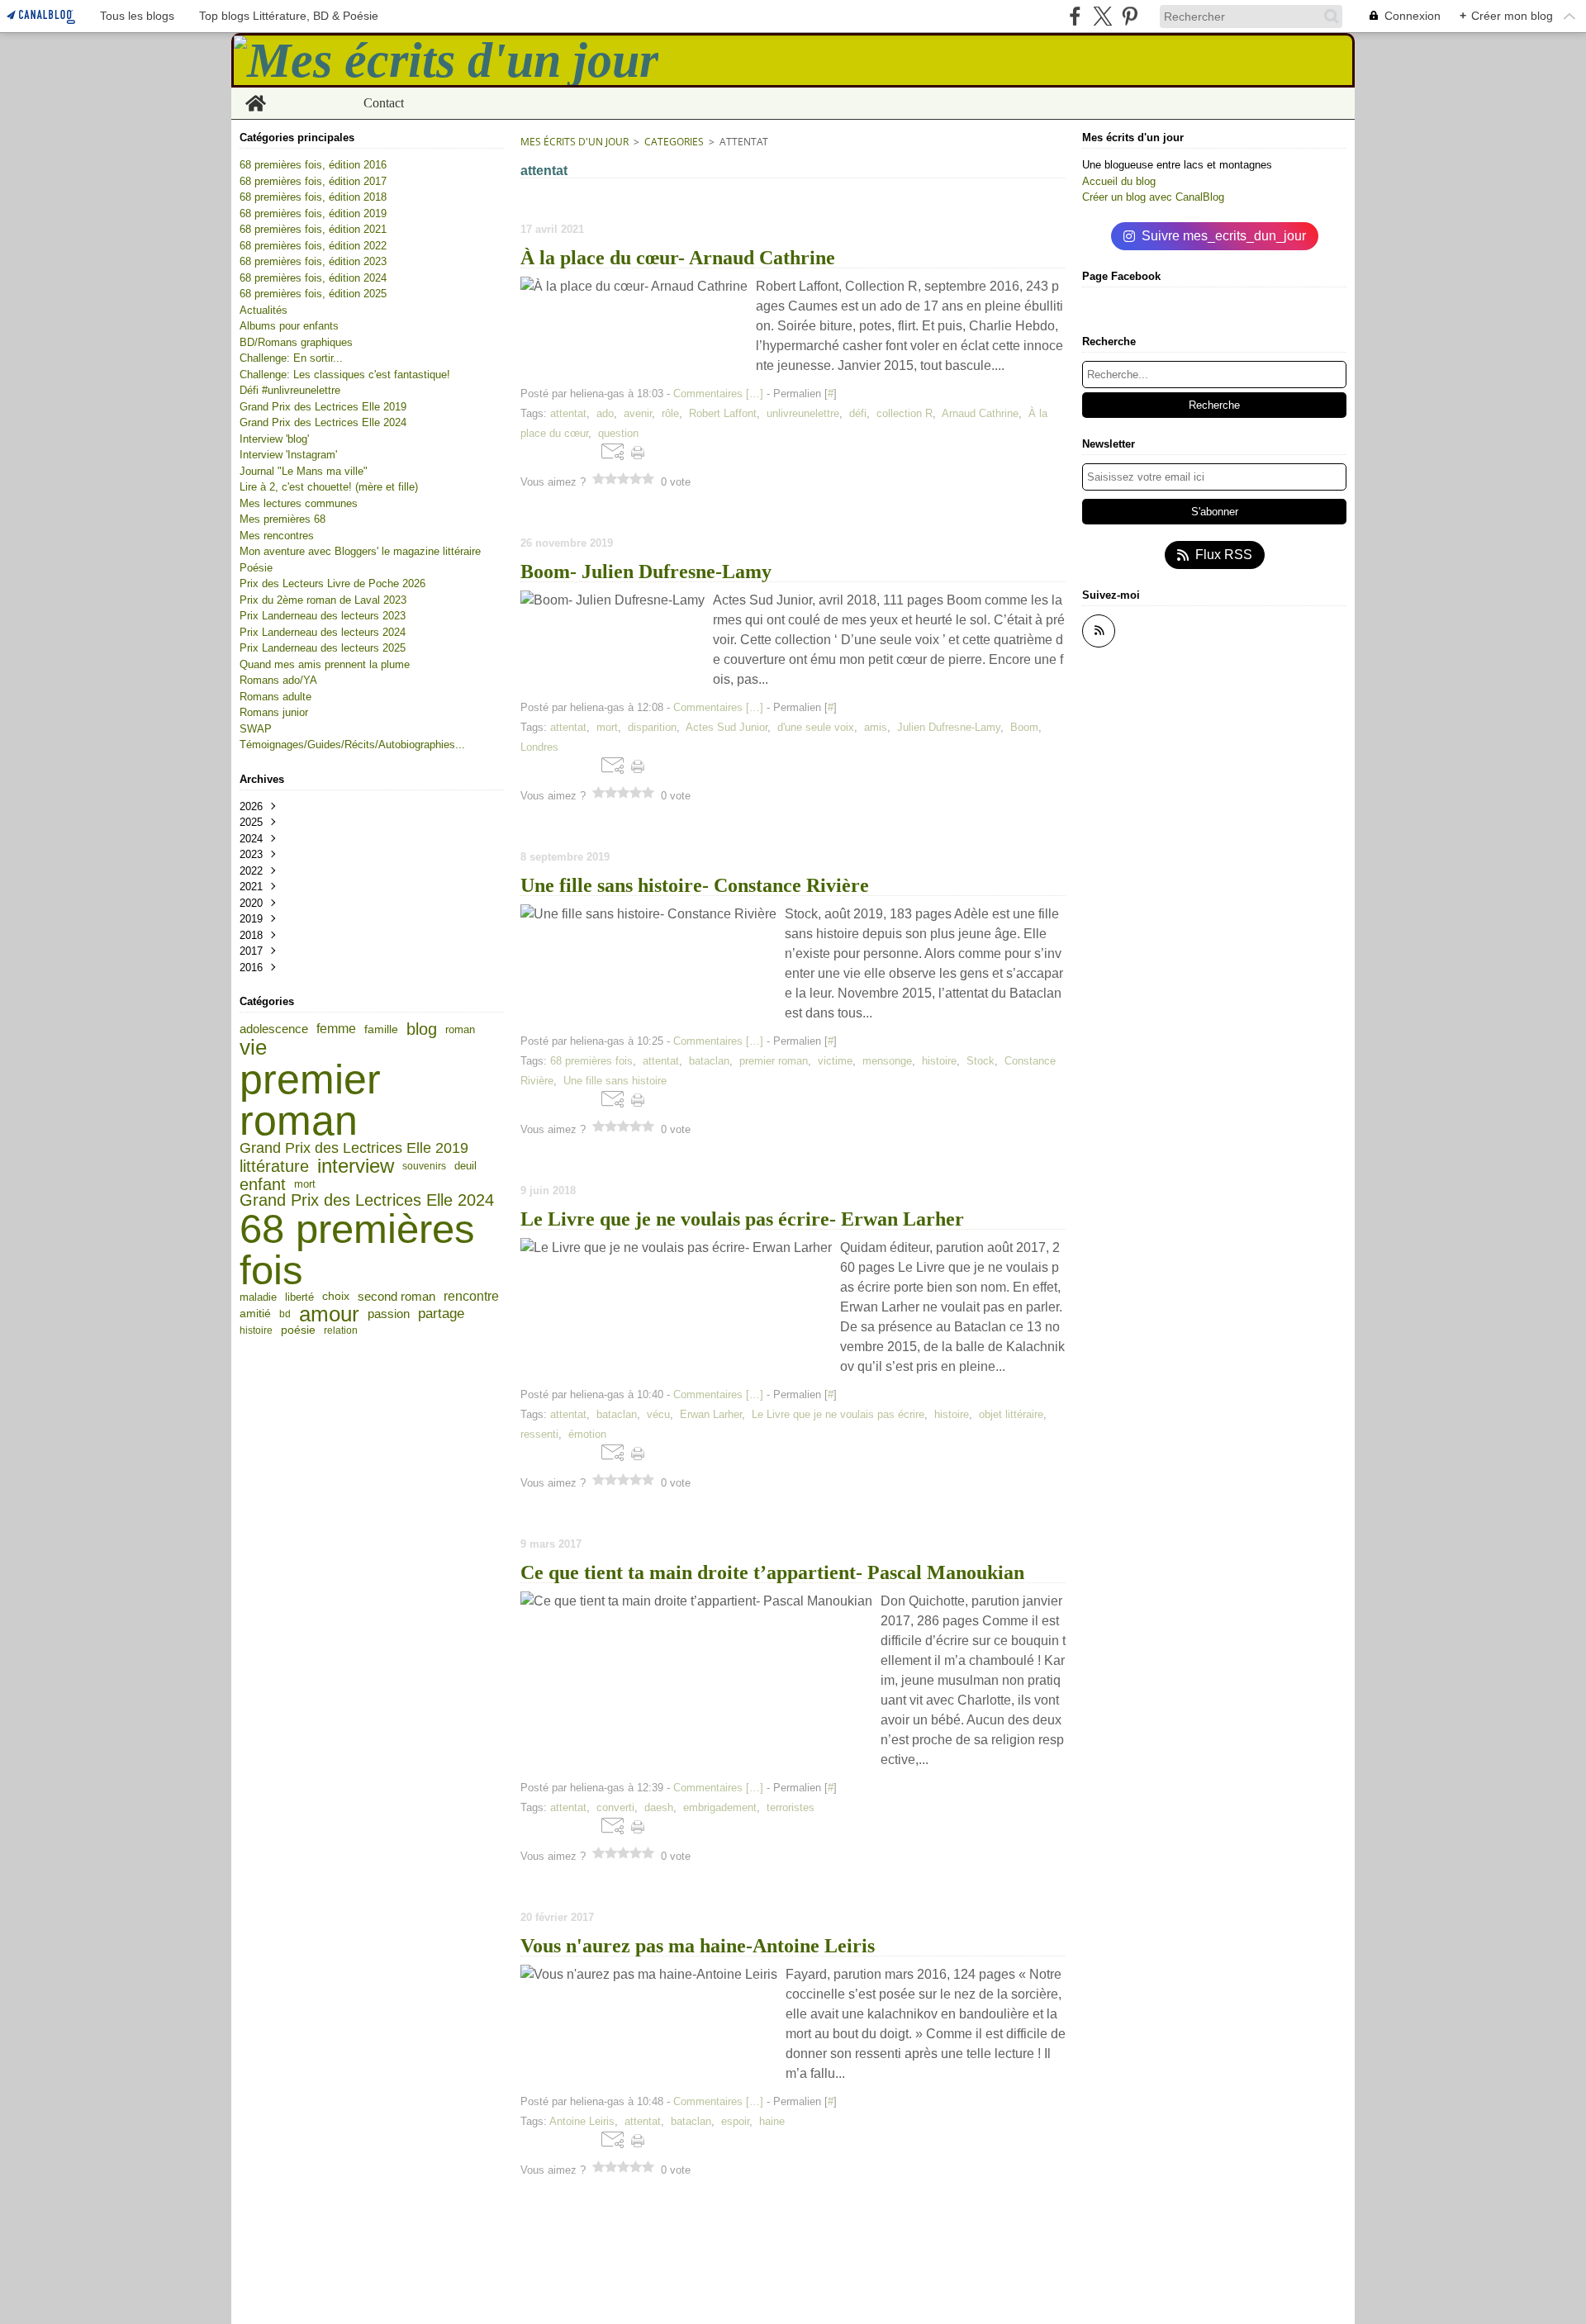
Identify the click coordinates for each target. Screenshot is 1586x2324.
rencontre (471, 1297)
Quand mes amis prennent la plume (325, 664)
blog (422, 1029)
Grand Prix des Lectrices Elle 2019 (323, 407)
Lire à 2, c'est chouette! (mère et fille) (329, 487)
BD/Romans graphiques (296, 342)
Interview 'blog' (274, 439)
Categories (674, 142)
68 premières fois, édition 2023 (313, 261)
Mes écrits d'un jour (575, 142)
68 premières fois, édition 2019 (313, 213)
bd (285, 1314)
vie (253, 1048)
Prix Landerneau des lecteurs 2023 (323, 616)
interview (356, 1166)
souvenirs (424, 1166)
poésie (298, 1330)
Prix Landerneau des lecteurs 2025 (323, 648)
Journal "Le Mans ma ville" (304, 471)
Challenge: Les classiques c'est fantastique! (345, 375)
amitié (255, 1314)
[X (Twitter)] (1102, 16)
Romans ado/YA (278, 680)
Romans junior (274, 712)
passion (389, 1314)
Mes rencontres (277, 536)
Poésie (256, 568)
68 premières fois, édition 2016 (313, 165)
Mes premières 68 (283, 519)
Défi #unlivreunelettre (290, 390)
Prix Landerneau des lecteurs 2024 (323, 632)
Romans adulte (275, 697)
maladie (258, 1297)
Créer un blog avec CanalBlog (1153, 197)
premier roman (310, 1100)
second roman (396, 1297)
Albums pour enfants (289, 326)
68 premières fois (357, 1249)
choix (336, 1297)
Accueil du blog (1119, 181)
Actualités (264, 310)
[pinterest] (1130, 16)
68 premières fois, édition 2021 (313, 229)
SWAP (256, 729)
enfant (263, 1184)
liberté (299, 1297)
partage (441, 1314)
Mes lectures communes (299, 503)
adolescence (274, 1029)
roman (460, 1029)
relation (341, 1330)
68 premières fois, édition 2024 (313, 278)
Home (256, 94)
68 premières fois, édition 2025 (313, 294)
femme (336, 1029)
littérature (274, 1166)
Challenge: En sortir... (291, 358)
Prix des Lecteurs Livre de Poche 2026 (332, 583)
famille (381, 1029)
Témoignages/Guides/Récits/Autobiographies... (352, 745)
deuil (465, 1166)
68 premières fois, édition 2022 (313, 246)
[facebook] (1075, 16)
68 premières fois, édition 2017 (313, 181)
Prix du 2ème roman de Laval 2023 (323, 600)
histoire (256, 1330)
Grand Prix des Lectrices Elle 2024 (323, 422)
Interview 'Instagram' (288, 455)
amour (329, 1314)
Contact (384, 103)
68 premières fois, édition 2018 (313, 197)
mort (305, 1184)
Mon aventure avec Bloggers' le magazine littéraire (360, 551)
